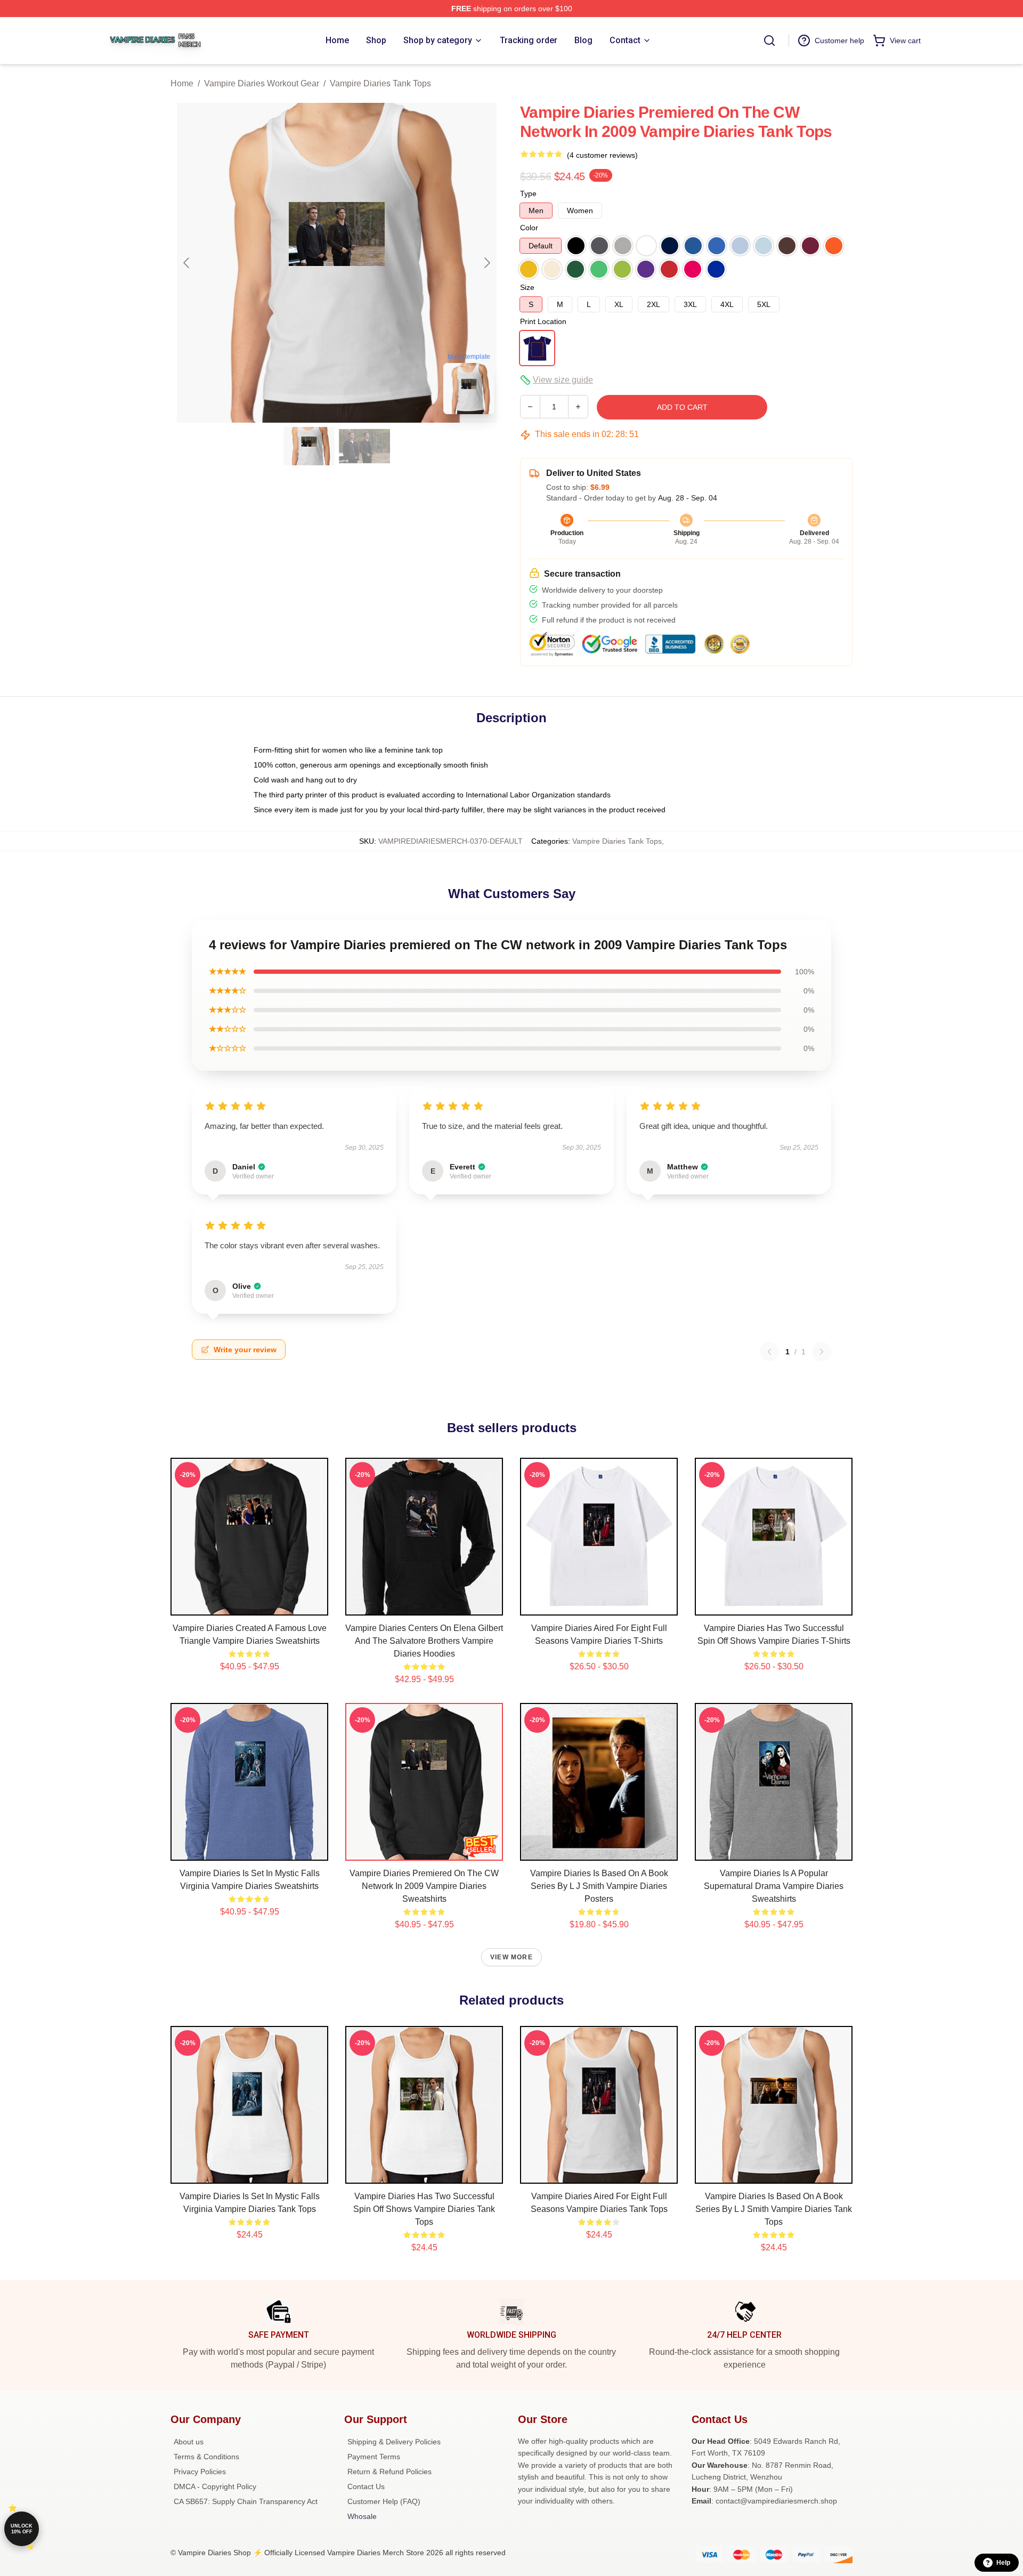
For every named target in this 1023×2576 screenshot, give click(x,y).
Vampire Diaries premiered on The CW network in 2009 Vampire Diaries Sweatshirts (424, 1886)
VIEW (250, 1605)
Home (182, 83)
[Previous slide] (187, 263)
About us (189, 2442)
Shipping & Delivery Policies (394, 2442)
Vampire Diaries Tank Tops (380, 83)
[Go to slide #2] (364, 446)
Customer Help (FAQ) (384, 2501)
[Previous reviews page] (769, 1352)
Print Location (543, 321)
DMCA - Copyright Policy (215, 2486)
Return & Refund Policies (389, 2472)
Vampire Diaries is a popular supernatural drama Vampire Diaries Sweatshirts (774, 1886)
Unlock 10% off (22, 2529)
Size (527, 287)
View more (511, 1957)
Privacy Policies (200, 2472)
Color (529, 228)
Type (528, 193)
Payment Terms (374, 2457)
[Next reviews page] (822, 1352)
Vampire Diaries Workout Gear (262, 83)
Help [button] (1003, 2563)
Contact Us (366, 2486)
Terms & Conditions (206, 2457)
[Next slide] (486, 263)
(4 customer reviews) (602, 155)
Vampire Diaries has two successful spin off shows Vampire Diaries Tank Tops (424, 2209)
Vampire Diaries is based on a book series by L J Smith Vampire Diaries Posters (599, 1886)
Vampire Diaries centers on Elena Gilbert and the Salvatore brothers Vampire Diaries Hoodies (424, 1641)
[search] (769, 41)
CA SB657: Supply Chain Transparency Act (246, 2501)
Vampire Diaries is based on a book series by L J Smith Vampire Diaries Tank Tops (774, 2209)
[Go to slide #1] (309, 446)
